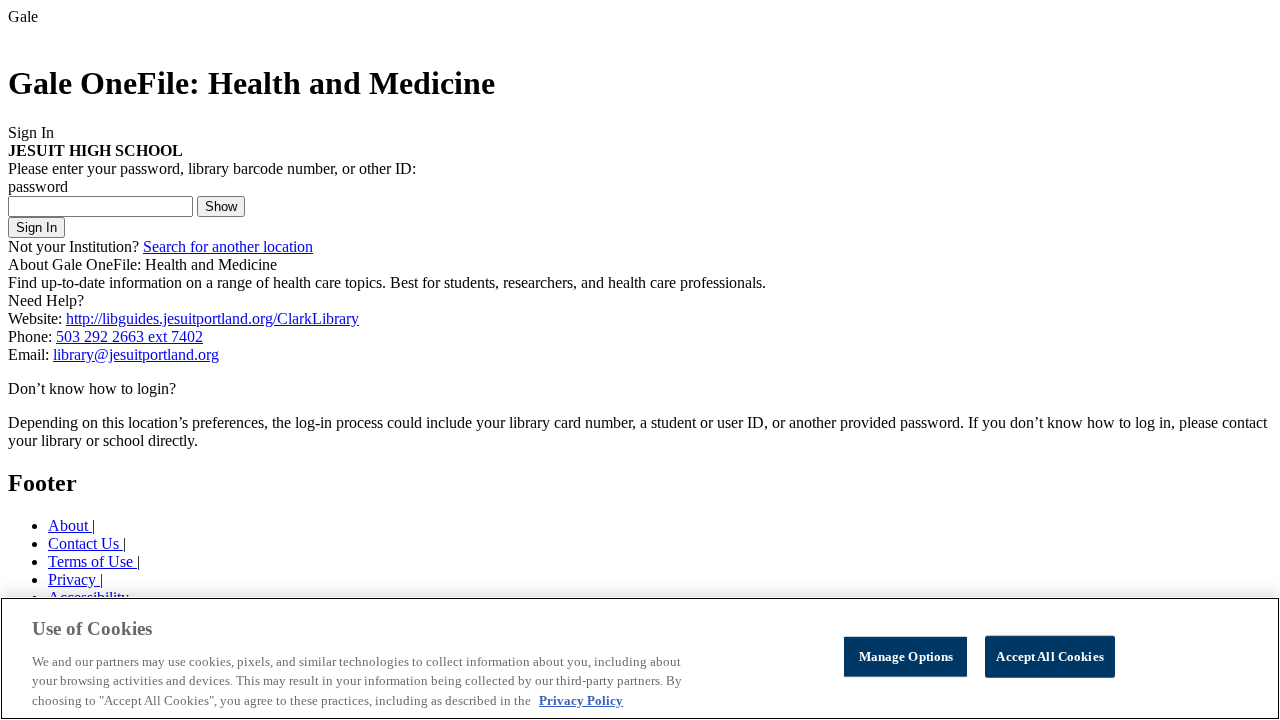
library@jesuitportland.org (136, 354)
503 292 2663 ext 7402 (129, 336)
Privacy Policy (581, 699)
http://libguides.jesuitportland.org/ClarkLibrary (212, 318)
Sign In (36, 227)
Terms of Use (92, 561)
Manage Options (906, 656)
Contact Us (85, 543)
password (38, 186)
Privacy (74, 579)
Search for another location (228, 246)
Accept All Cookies (1049, 656)
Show (221, 206)
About (70, 525)
